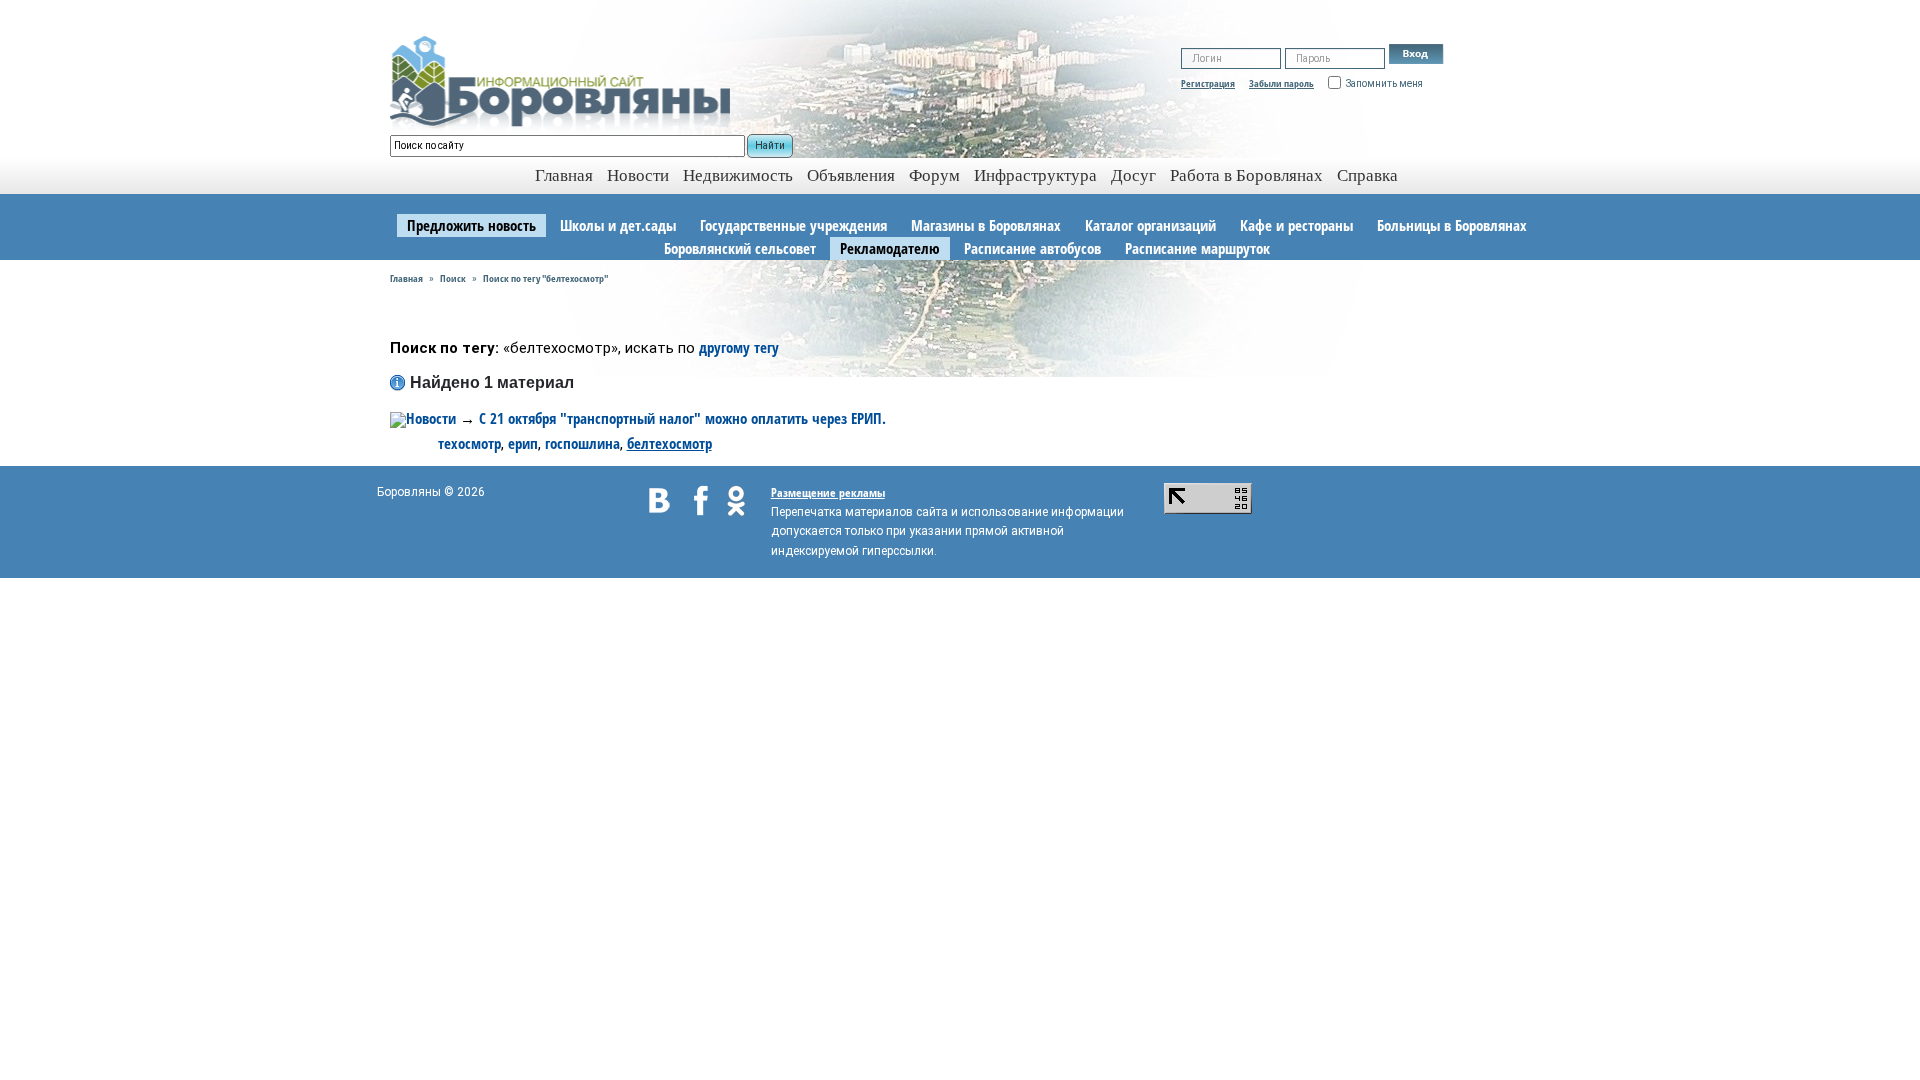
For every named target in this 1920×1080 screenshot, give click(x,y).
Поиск (453, 278)
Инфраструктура (1035, 175)
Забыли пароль (1281, 83)
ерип (523, 443)
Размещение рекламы (828, 492)
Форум (934, 175)
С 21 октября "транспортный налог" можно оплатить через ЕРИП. (682, 418)
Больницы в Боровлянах (1452, 225)
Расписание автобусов (1032, 248)
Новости (638, 175)
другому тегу (739, 347)
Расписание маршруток (1197, 248)
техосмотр (469, 443)
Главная (406, 278)
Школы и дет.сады (618, 225)
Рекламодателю (890, 248)
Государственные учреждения (793, 225)
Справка (1367, 175)
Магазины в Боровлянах (986, 225)
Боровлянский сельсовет (740, 248)
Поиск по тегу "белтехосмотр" (545, 278)
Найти (770, 145)
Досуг (1133, 175)
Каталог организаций (1150, 225)
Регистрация (1208, 83)
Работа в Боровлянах (1246, 175)
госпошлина (582, 443)
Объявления (851, 175)
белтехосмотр (669, 443)
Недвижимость (738, 175)
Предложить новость (471, 225)
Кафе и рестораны (1296, 225)
